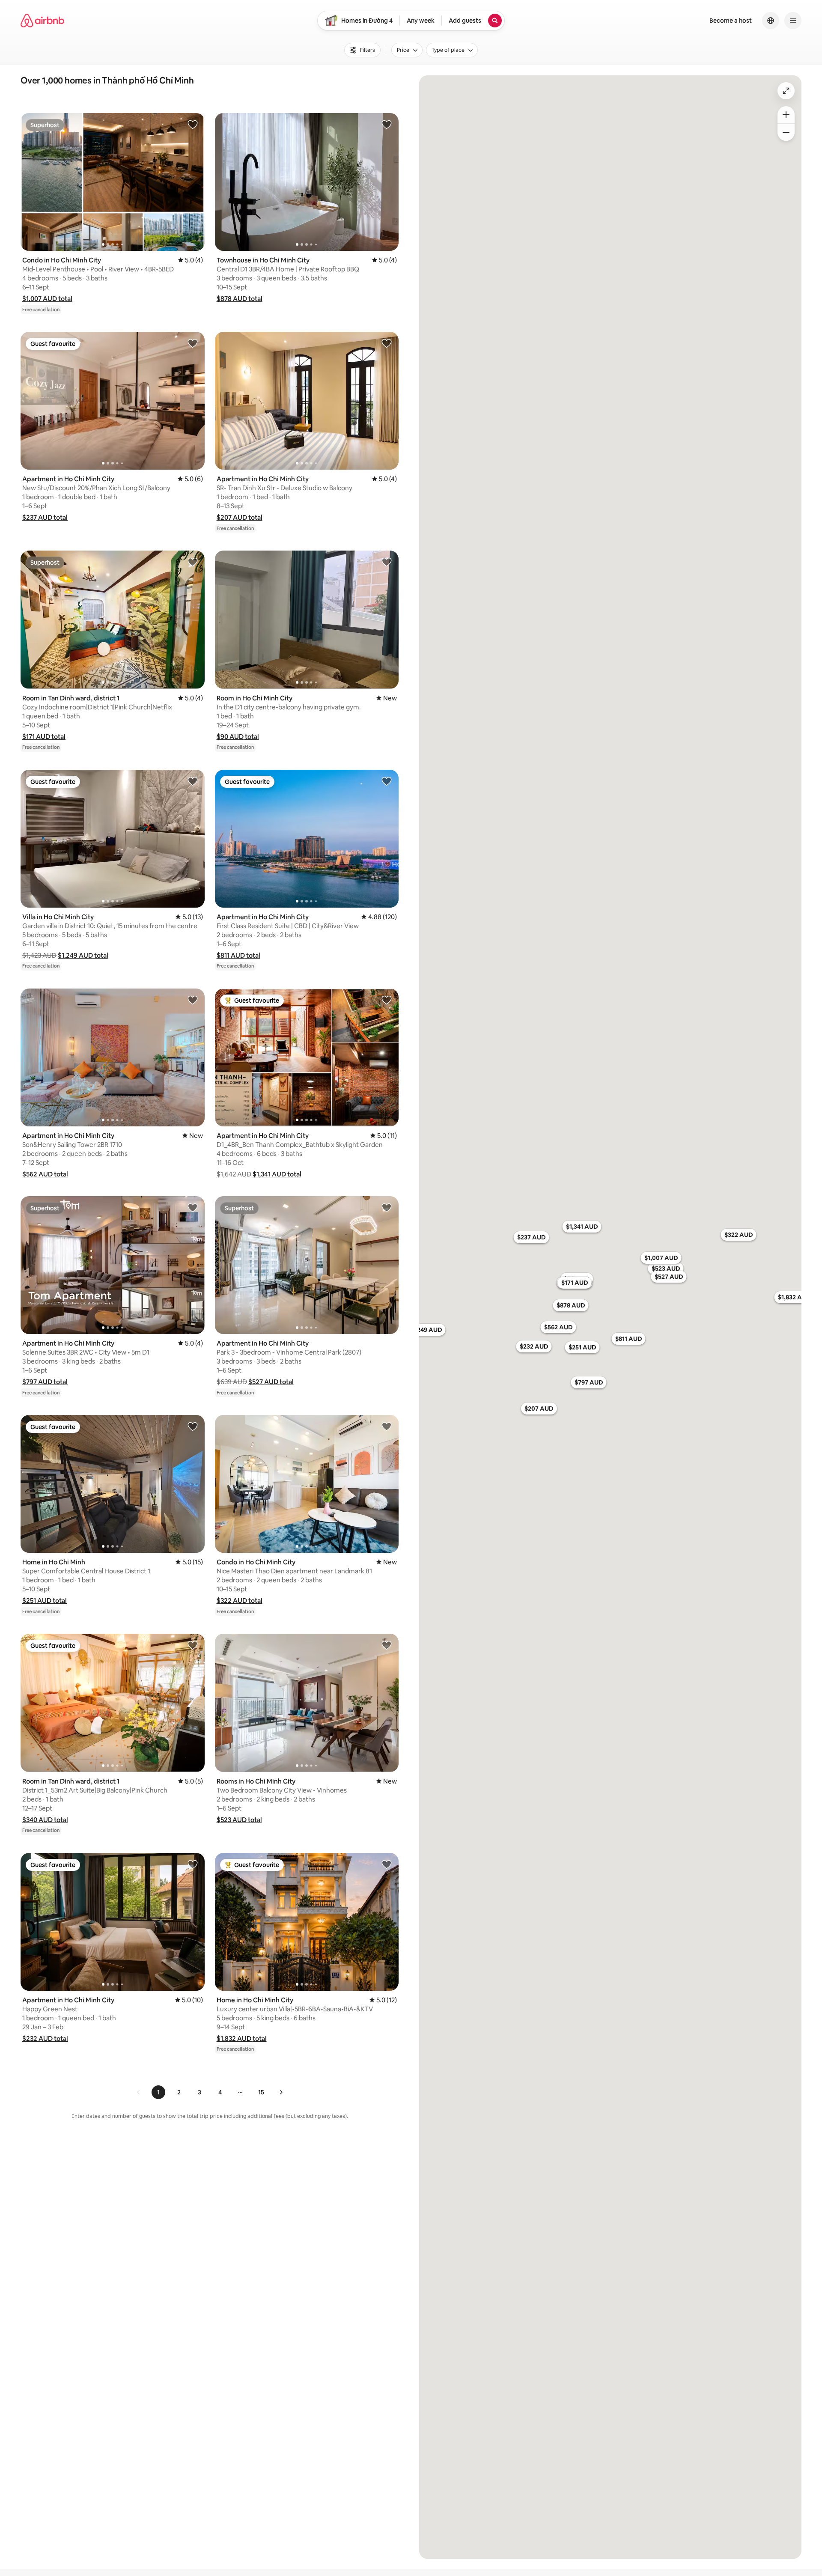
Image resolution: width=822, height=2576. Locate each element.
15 (261, 2092)
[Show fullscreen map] (786, 91)
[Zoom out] (786, 132)
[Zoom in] (786, 115)
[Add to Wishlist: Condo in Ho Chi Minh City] (193, 124)
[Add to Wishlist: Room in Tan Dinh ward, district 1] (193, 562)
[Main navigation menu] (793, 21)
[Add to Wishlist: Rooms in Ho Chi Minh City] (387, 1645)
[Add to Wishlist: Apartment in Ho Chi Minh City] (193, 343)
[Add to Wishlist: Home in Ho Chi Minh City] (387, 1864)
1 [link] (158, 2092)
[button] (47, 299)
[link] (139, 2092)
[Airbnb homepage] (42, 21)
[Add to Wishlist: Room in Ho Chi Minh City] (387, 562)
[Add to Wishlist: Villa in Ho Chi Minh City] (193, 781)
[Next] (281, 2092)
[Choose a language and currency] (771, 21)
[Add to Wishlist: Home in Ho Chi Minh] (193, 1426)
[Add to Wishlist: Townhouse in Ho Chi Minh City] (387, 124)
